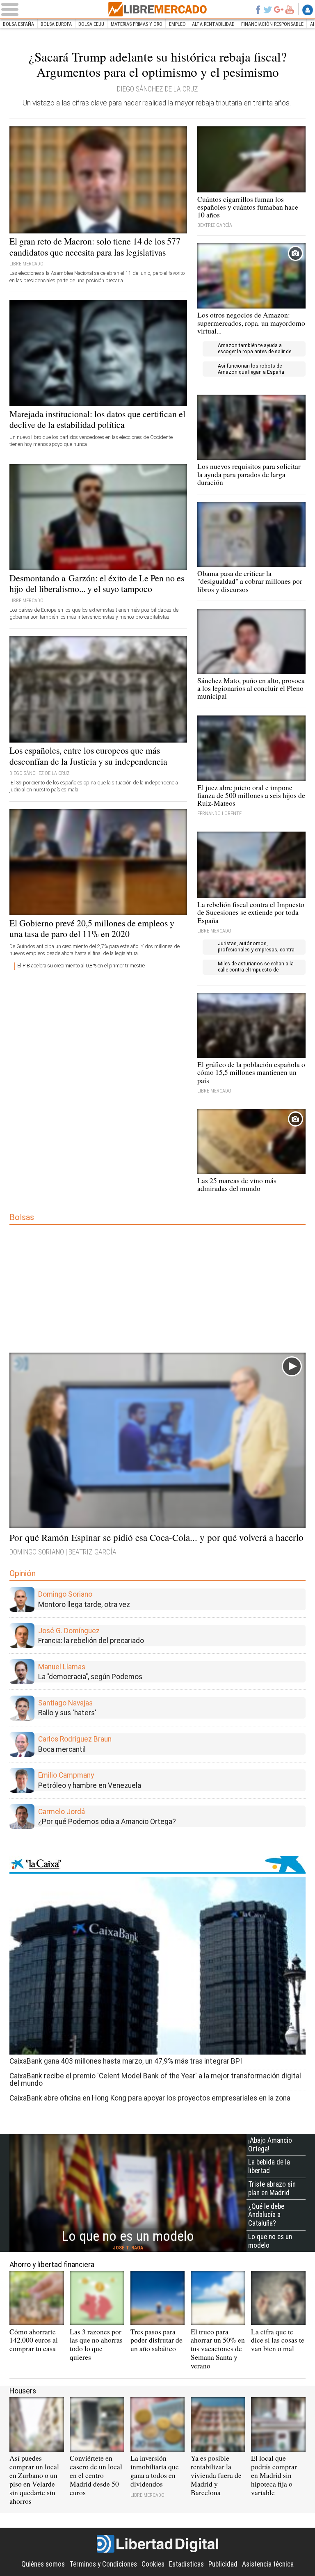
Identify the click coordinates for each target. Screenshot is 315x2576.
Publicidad (223, 2564)
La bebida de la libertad (269, 2166)
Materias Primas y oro (137, 24)
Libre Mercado (157, 9)
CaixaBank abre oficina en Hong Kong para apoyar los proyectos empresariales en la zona (150, 2098)
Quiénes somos (43, 2564)
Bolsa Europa (56, 24)
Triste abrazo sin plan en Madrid (272, 2189)
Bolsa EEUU (91, 24)
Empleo (177, 24)
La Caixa (157, 1865)
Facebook (258, 9)
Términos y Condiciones (103, 2564)
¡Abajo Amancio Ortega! (270, 2145)
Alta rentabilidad (213, 24)
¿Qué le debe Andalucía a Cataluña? (266, 2215)
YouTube (290, 9)
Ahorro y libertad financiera (52, 2265)
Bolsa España (18, 24)
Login (308, 10)
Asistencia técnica (268, 2564)
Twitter (268, 9)
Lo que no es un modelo (270, 2241)
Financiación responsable (272, 24)
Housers (23, 2391)
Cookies (153, 2564)
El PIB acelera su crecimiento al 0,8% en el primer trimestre (81, 966)
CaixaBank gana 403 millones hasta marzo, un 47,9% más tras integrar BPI (126, 2061)
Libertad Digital (157, 2544)
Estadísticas (186, 2564)
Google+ (279, 9)
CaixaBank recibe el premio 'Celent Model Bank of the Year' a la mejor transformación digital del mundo (155, 2079)
